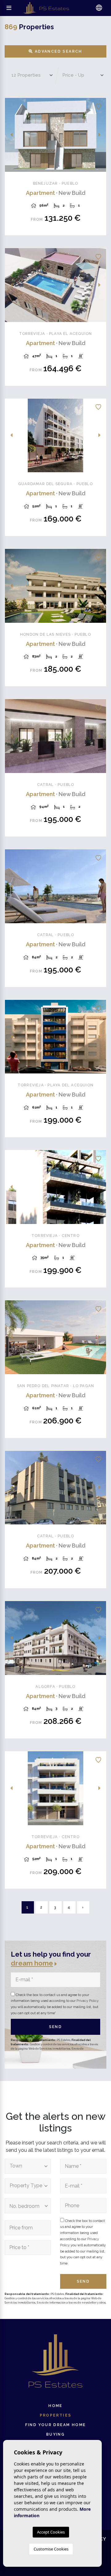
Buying (55, 2434)
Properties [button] (56, 2415)
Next (100, 135)
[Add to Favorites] (98, 106)
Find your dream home (56, 2425)
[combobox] (28, 2166)
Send (56, 2027)
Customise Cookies (51, 2549)
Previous (11, 135)
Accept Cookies (51, 2532)
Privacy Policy (88, 2001)
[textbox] (26, 2166)
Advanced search (58, 51)
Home (55, 2406)
